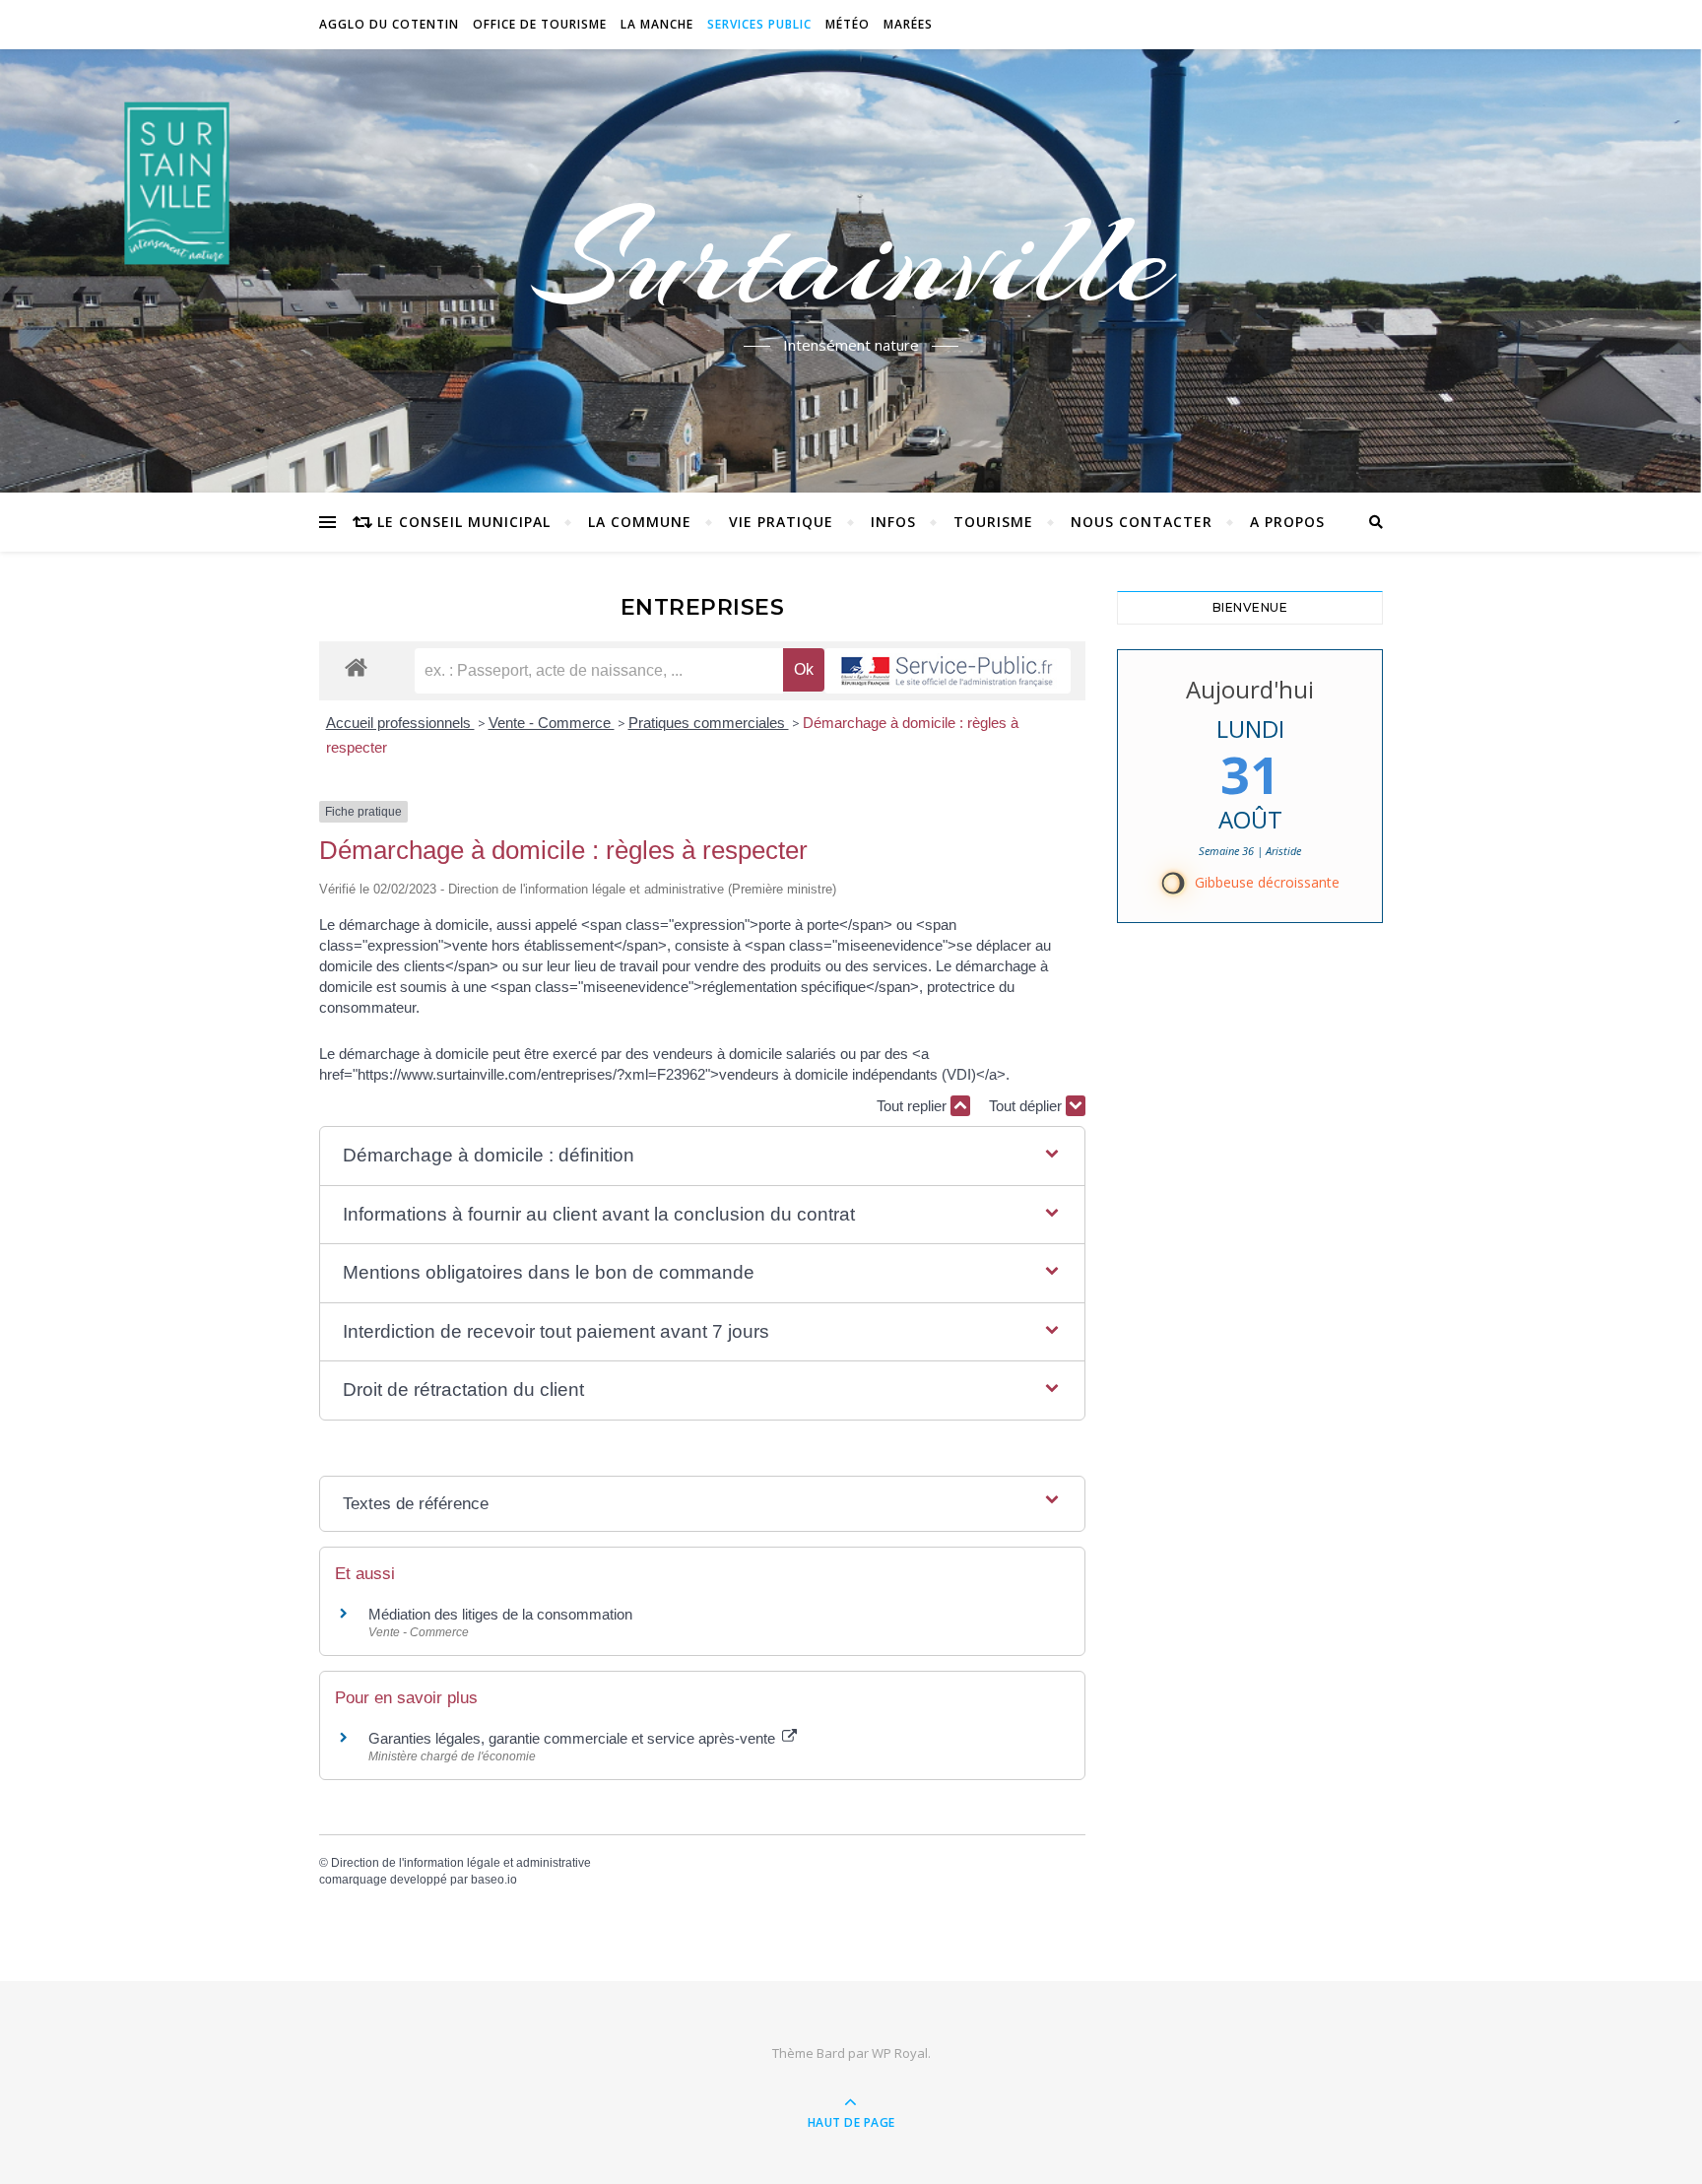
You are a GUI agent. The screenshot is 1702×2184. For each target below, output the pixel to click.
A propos (1287, 522)
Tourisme (993, 522)
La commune (640, 522)
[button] (702, 1156)
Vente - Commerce (552, 723)
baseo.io (494, 1880)
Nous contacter (1142, 522)
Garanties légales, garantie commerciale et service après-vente (574, 1738)
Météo (848, 24)
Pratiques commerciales (709, 723)
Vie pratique (781, 522)
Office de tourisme (540, 24)
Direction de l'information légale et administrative (461, 1863)
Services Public (759, 24)
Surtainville (851, 259)
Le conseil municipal (464, 522)
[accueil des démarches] (356, 666)
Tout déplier (1027, 1106)
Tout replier (914, 1106)
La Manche (657, 24)
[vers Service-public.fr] (948, 671)
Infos (893, 522)
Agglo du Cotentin (389, 24)
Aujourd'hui (1250, 689)
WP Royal (900, 2053)
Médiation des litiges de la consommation (500, 1614)
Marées (908, 24)
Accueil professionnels (400, 723)
